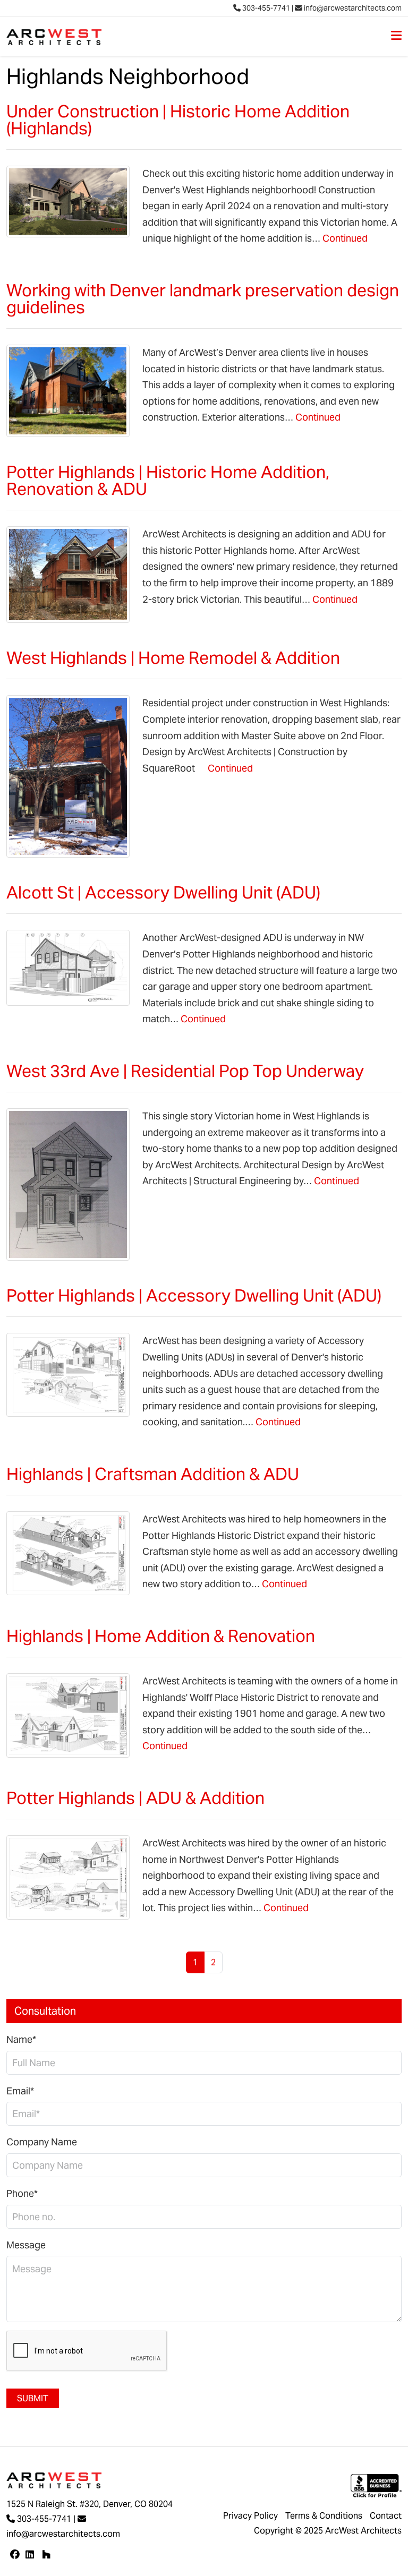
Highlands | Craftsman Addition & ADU (153, 1474)
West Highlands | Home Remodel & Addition (173, 658)
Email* (20, 2091)
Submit (33, 2398)
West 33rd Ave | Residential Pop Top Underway (185, 1071)
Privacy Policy (250, 2516)
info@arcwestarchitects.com (352, 8)
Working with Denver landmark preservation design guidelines (203, 299)
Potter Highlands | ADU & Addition (135, 1798)
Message (26, 2245)
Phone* (22, 2193)
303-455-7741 (265, 8)
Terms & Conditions (324, 2516)
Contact (386, 2516)
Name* (21, 2039)
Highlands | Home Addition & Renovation (161, 1636)
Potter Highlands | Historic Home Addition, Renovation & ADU (168, 480)
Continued (345, 238)
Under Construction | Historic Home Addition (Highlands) (178, 120)
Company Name (42, 2142)
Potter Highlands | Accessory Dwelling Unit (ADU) (194, 1295)
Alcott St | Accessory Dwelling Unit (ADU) (163, 892)
